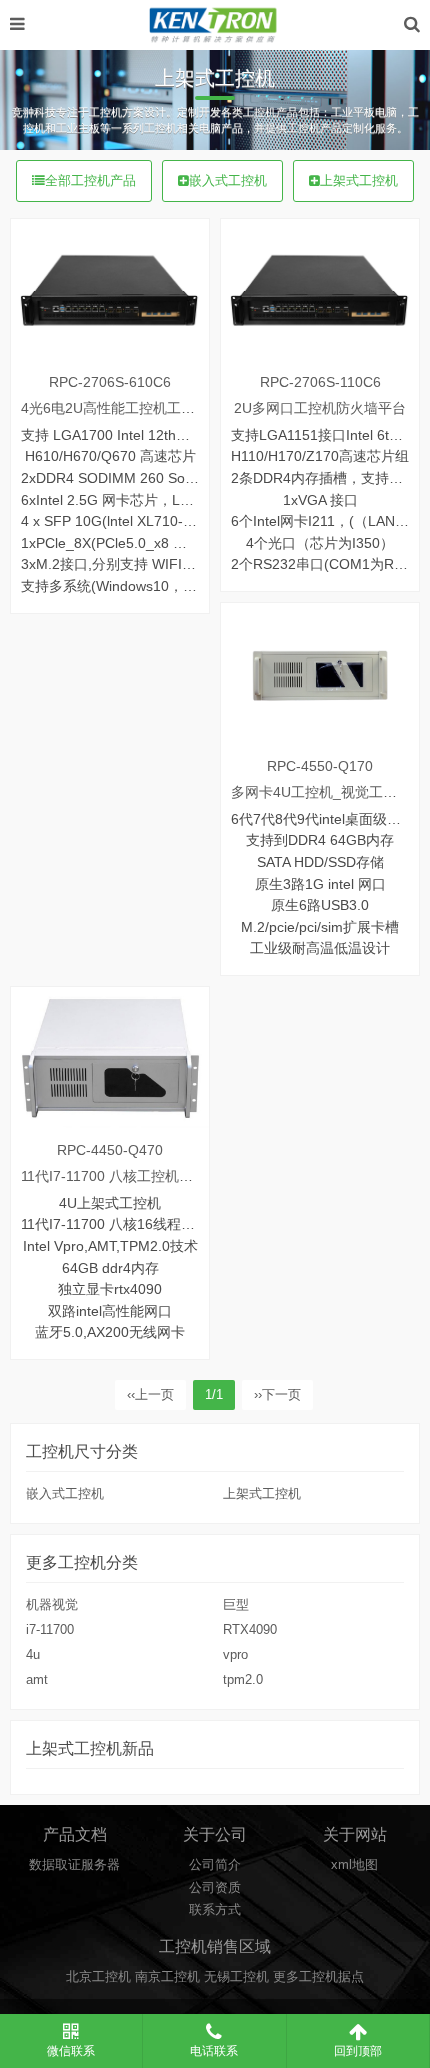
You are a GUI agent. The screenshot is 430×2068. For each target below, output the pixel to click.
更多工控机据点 (318, 1977)
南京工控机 (167, 1977)
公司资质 (215, 1888)
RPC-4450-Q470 (110, 1150)
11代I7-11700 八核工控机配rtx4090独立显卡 (159, 1176)
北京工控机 (98, 1977)
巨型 (236, 1605)
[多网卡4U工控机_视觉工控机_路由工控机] (320, 674)
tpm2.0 (243, 1680)
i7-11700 (50, 1630)
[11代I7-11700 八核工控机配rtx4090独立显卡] (110, 1058)
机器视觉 (52, 1605)
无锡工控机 (236, 1977)
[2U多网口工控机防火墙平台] (320, 290)
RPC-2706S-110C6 (320, 382)
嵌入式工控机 (228, 181)
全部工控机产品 (90, 181)
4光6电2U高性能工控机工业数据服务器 (143, 408)
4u (33, 1655)
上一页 (150, 1395)
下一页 (277, 1395)
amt (37, 1680)
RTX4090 (250, 1630)
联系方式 (215, 1910)
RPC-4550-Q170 (320, 766)
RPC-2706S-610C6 (110, 382)
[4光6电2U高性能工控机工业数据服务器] (110, 290)
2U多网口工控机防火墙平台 (320, 408)
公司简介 (215, 1865)
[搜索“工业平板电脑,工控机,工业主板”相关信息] (412, 24)
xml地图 (354, 1865)
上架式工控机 (359, 181)
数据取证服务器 (74, 1865)
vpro (235, 1655)
